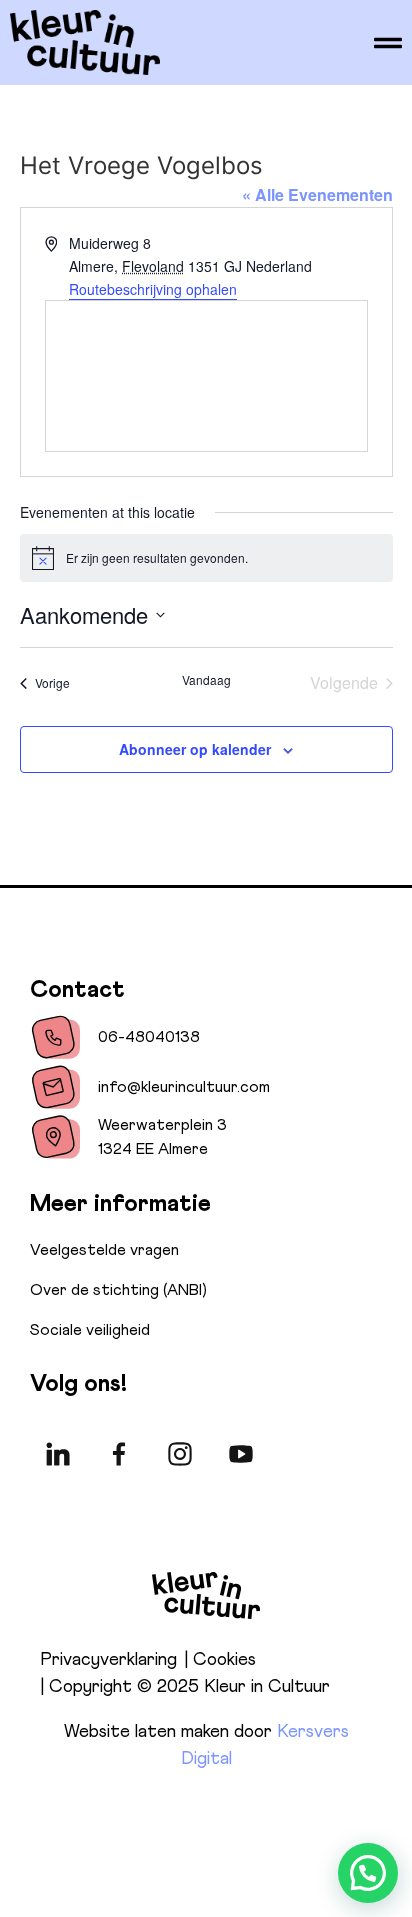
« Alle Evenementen (317, 194)
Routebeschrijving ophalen (153, 289)
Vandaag (206, 680)
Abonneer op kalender (195, 749)
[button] (368, 1873)
